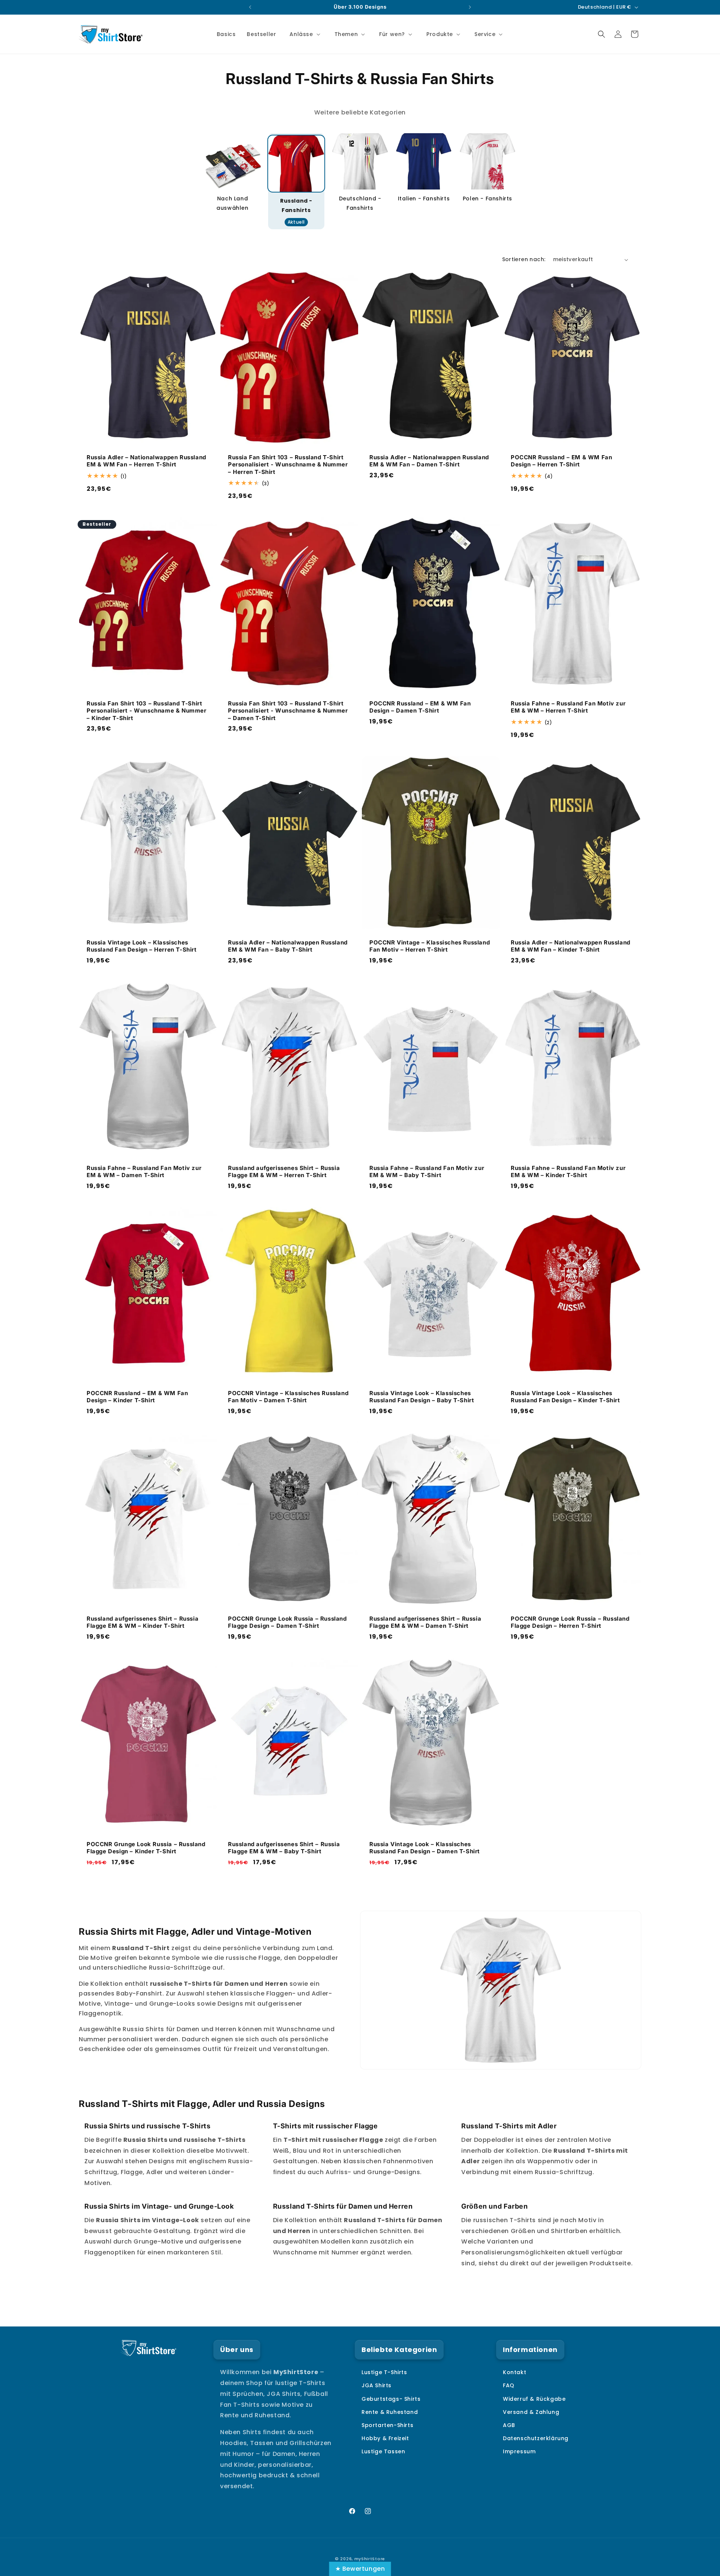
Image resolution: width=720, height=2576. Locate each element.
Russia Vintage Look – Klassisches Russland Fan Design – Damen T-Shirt (425, 1848)
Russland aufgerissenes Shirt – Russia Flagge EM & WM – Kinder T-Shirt (142, 1622)
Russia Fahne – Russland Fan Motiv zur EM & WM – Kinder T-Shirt (568, 1171)
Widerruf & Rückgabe (534, 2399)
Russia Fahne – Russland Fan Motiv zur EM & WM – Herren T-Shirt (568, 707)
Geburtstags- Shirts (391, 2399)
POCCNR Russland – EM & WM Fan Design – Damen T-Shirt (420, 707)
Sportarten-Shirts (387, 2425)
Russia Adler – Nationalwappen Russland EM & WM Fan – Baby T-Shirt (288, 946)
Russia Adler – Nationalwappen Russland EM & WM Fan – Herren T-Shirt (146, 461)
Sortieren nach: (524, 259)
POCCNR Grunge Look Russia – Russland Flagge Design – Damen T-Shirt (287, 1622)
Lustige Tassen (383, 2451)
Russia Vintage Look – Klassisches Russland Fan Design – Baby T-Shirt (422, 1397)
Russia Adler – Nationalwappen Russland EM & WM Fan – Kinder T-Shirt (571, 946)
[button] (304, 34)
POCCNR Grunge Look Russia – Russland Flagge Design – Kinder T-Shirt (146, 1848)
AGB (509, 2425)
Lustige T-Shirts (384, 2372)
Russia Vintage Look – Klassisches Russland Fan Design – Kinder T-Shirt (565, 1397)
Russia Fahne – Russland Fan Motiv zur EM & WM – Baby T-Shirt (427, 1171)
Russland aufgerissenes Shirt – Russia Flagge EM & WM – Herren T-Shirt (284, 1171)
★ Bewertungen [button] (360, 2569)
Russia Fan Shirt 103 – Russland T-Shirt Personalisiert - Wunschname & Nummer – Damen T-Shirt (288, 711)
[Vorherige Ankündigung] (250, 7)
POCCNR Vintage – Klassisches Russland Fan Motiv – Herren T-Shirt (430, 946)
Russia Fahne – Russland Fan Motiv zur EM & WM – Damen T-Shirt (144, 1171)
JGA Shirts (376, 2385)
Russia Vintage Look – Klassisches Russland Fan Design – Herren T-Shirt (142, 946)
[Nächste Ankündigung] (470, 7)
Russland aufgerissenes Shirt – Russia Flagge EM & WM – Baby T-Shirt (284, 1848)
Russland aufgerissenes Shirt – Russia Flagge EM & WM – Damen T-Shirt (425, 1622)
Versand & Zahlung (531, 2412)
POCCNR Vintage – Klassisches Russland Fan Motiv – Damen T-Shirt (288, 1397)
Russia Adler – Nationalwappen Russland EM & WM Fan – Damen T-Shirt (429, 461)
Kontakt (514, 2372)
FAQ (509, 2385)
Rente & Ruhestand (390, 2412)
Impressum (519, 2451)
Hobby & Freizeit (385, 2438)
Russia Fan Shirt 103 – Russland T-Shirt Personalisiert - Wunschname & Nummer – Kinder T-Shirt (147, 711)
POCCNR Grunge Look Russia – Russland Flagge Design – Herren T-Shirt (570, 1622)
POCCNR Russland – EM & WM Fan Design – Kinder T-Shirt (137, 1397)
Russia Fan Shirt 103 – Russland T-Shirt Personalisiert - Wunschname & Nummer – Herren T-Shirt (288, 465)
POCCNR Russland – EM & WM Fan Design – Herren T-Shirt (561, 461)
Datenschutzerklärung (536, 2438)
